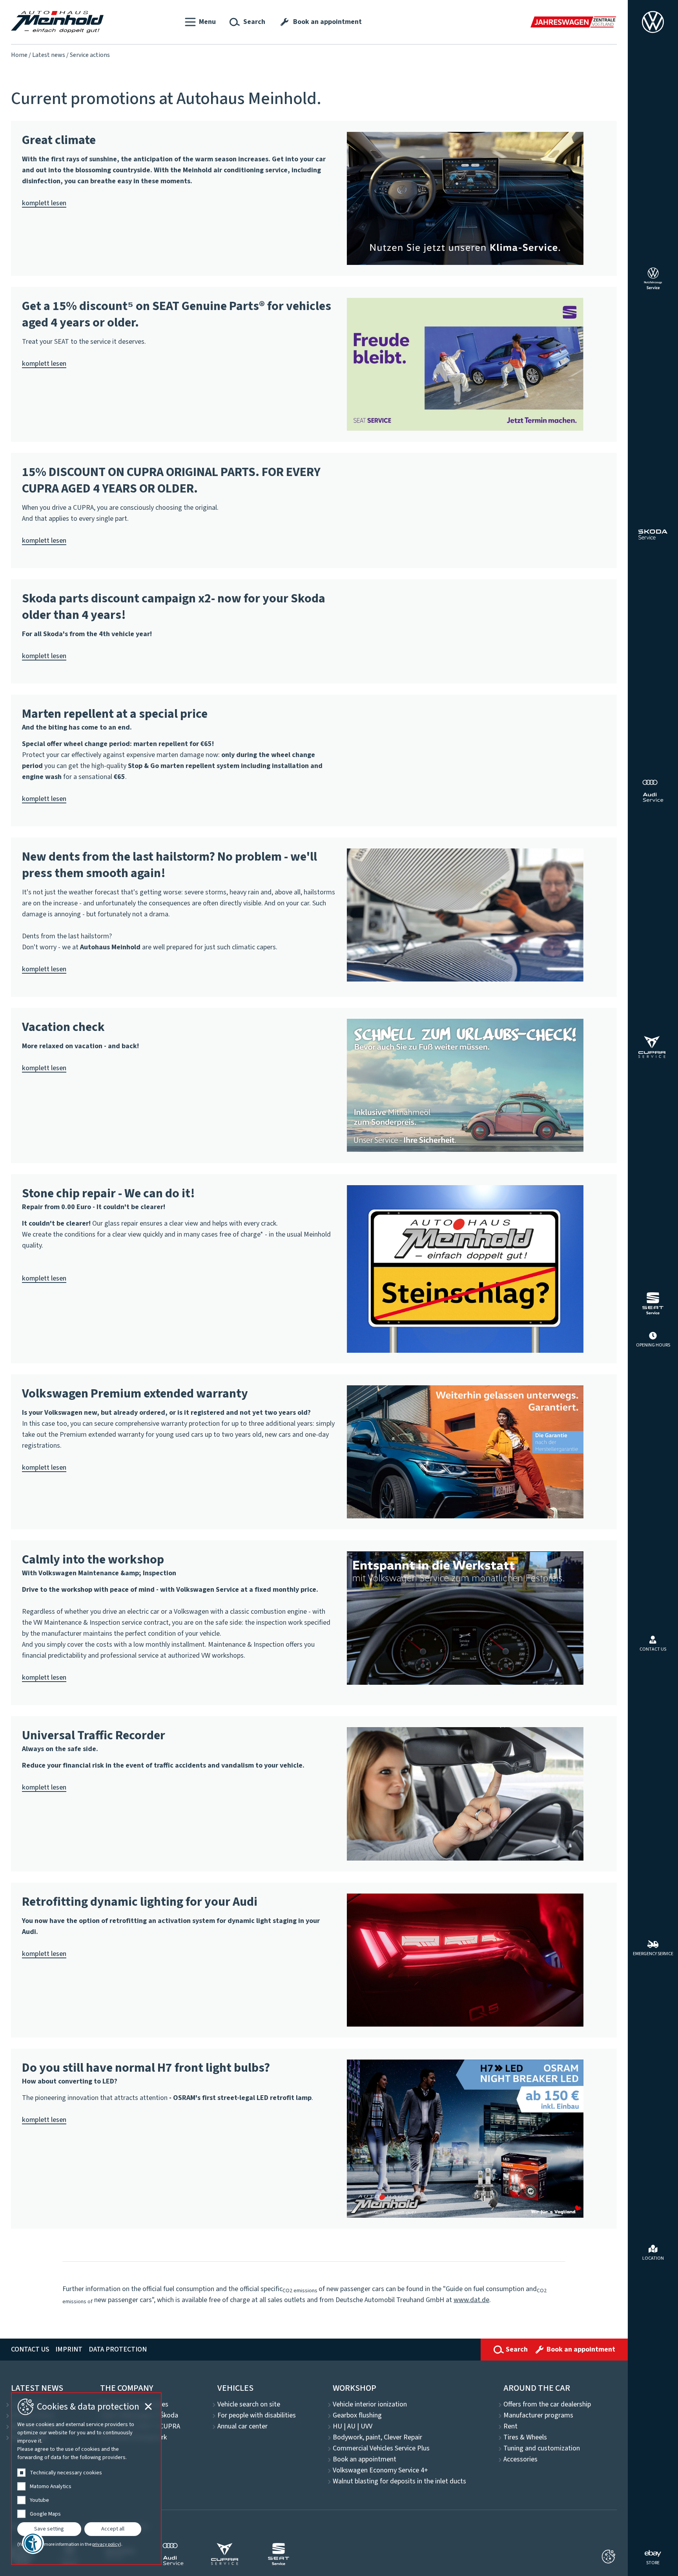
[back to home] (57, 22)
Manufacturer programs (538, 2415)
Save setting (49, 2529)
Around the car (537, 2388)
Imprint (69, 2349)
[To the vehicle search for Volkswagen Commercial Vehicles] (653, 278)
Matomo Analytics (51, 2487)
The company (127, 2388)
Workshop (354, 2388)
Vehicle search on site (249, 2405)
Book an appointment (365, 2459)
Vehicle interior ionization (370, 2405)
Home (19, 55)
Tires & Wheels (525, 2437)
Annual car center (242, 2426)
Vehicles (235, 2388)
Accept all (113, 2529)
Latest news (49, 55)
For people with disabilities (257, 2415)
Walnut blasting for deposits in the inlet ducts (399, 2481)
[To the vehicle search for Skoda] (653, 535)
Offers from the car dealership (547, 2405)
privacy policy (106, 2545)
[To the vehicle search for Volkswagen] (653, 22)
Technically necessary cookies (66, 2473)
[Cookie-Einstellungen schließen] (608, 2557)
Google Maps (45, 2514)
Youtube (39, 2500)
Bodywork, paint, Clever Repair (377, 2437)
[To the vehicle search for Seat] (653, 1303)
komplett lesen (44, 203)
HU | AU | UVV (353, 2426)
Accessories (520, 2459)
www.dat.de (471, 2300)
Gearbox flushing (357, 2415)
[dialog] (86, 2479)
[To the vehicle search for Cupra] (653, 1047)
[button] (200, 22)
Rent (510, 2426)
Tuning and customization (542, 2448)
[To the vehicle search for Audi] (653, 791)
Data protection (118, 2349)
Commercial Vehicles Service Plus (381, 2448)
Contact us (30, 2349)
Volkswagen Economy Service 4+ (380, 2470)
